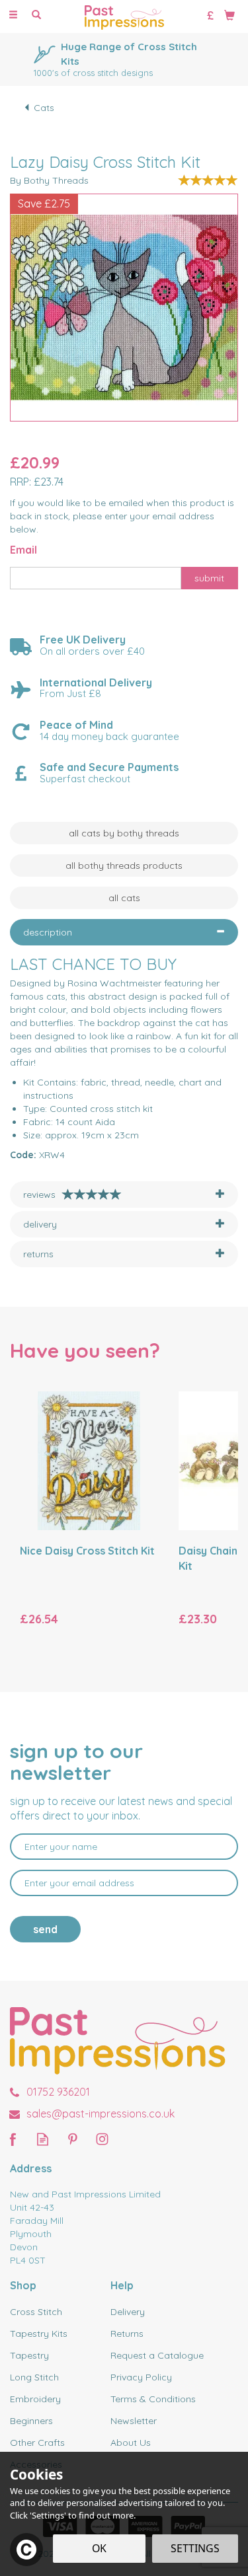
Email (23, 550)
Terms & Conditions (153, 2399)
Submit (209, 578)
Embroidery (35, 2399)
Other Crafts (37, 2443)
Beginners (31, 2421)
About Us (131, 2443)
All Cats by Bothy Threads (124, 833)
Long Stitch (34, 2377)
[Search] (36, 15)
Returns (127, 2334)
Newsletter (134, 2421)
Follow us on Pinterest (72, 2139)
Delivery (128, 2312)
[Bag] (229, 15)
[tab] (124, 932)
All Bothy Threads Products (124, 865)
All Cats (124, 898)
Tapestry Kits (39, 2334)
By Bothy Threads (49, 180)
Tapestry (29, 2355)
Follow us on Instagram (102, 2139)
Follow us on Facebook (13, 2139)
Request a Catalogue (157, 2355)
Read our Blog (43, 2139)
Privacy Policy (141, 2377)
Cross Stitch (36, 2312)
